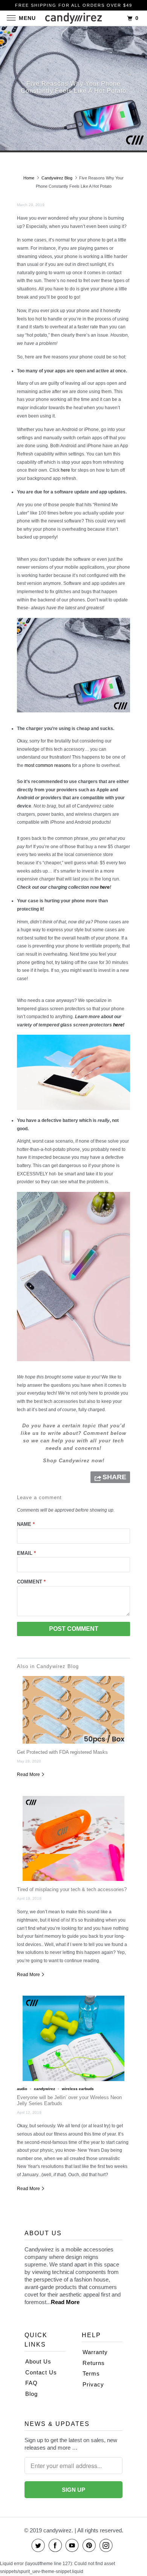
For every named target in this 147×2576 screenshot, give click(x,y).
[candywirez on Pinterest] (90, 2545)
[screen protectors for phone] (73, 1112)
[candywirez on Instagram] (107, 2545)
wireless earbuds (78, 2089)
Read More (29, 1775)
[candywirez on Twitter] (40, 2545)
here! (119, 1025)
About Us (38, 2361)
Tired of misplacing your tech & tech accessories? (72, 1889)
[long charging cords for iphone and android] (73, 715)
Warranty (95, 2352)
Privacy (93, 2384)
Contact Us (41, 2372)
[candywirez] (74, 19)
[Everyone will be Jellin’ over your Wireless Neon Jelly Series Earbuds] (73, 2038)
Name (26, 1524)
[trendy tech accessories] (73, 1363)
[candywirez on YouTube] (73, 2545)
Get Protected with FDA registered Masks (62, 1752)
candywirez (44, 2089)
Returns (94, 2363)
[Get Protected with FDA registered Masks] (73, 1710)
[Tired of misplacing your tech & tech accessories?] (73, 1838)
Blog (31, 2394)
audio (22, 2089)
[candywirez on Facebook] (57, 2545)
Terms (91, 2373)
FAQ (31, 2383)
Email (26, 1553)
